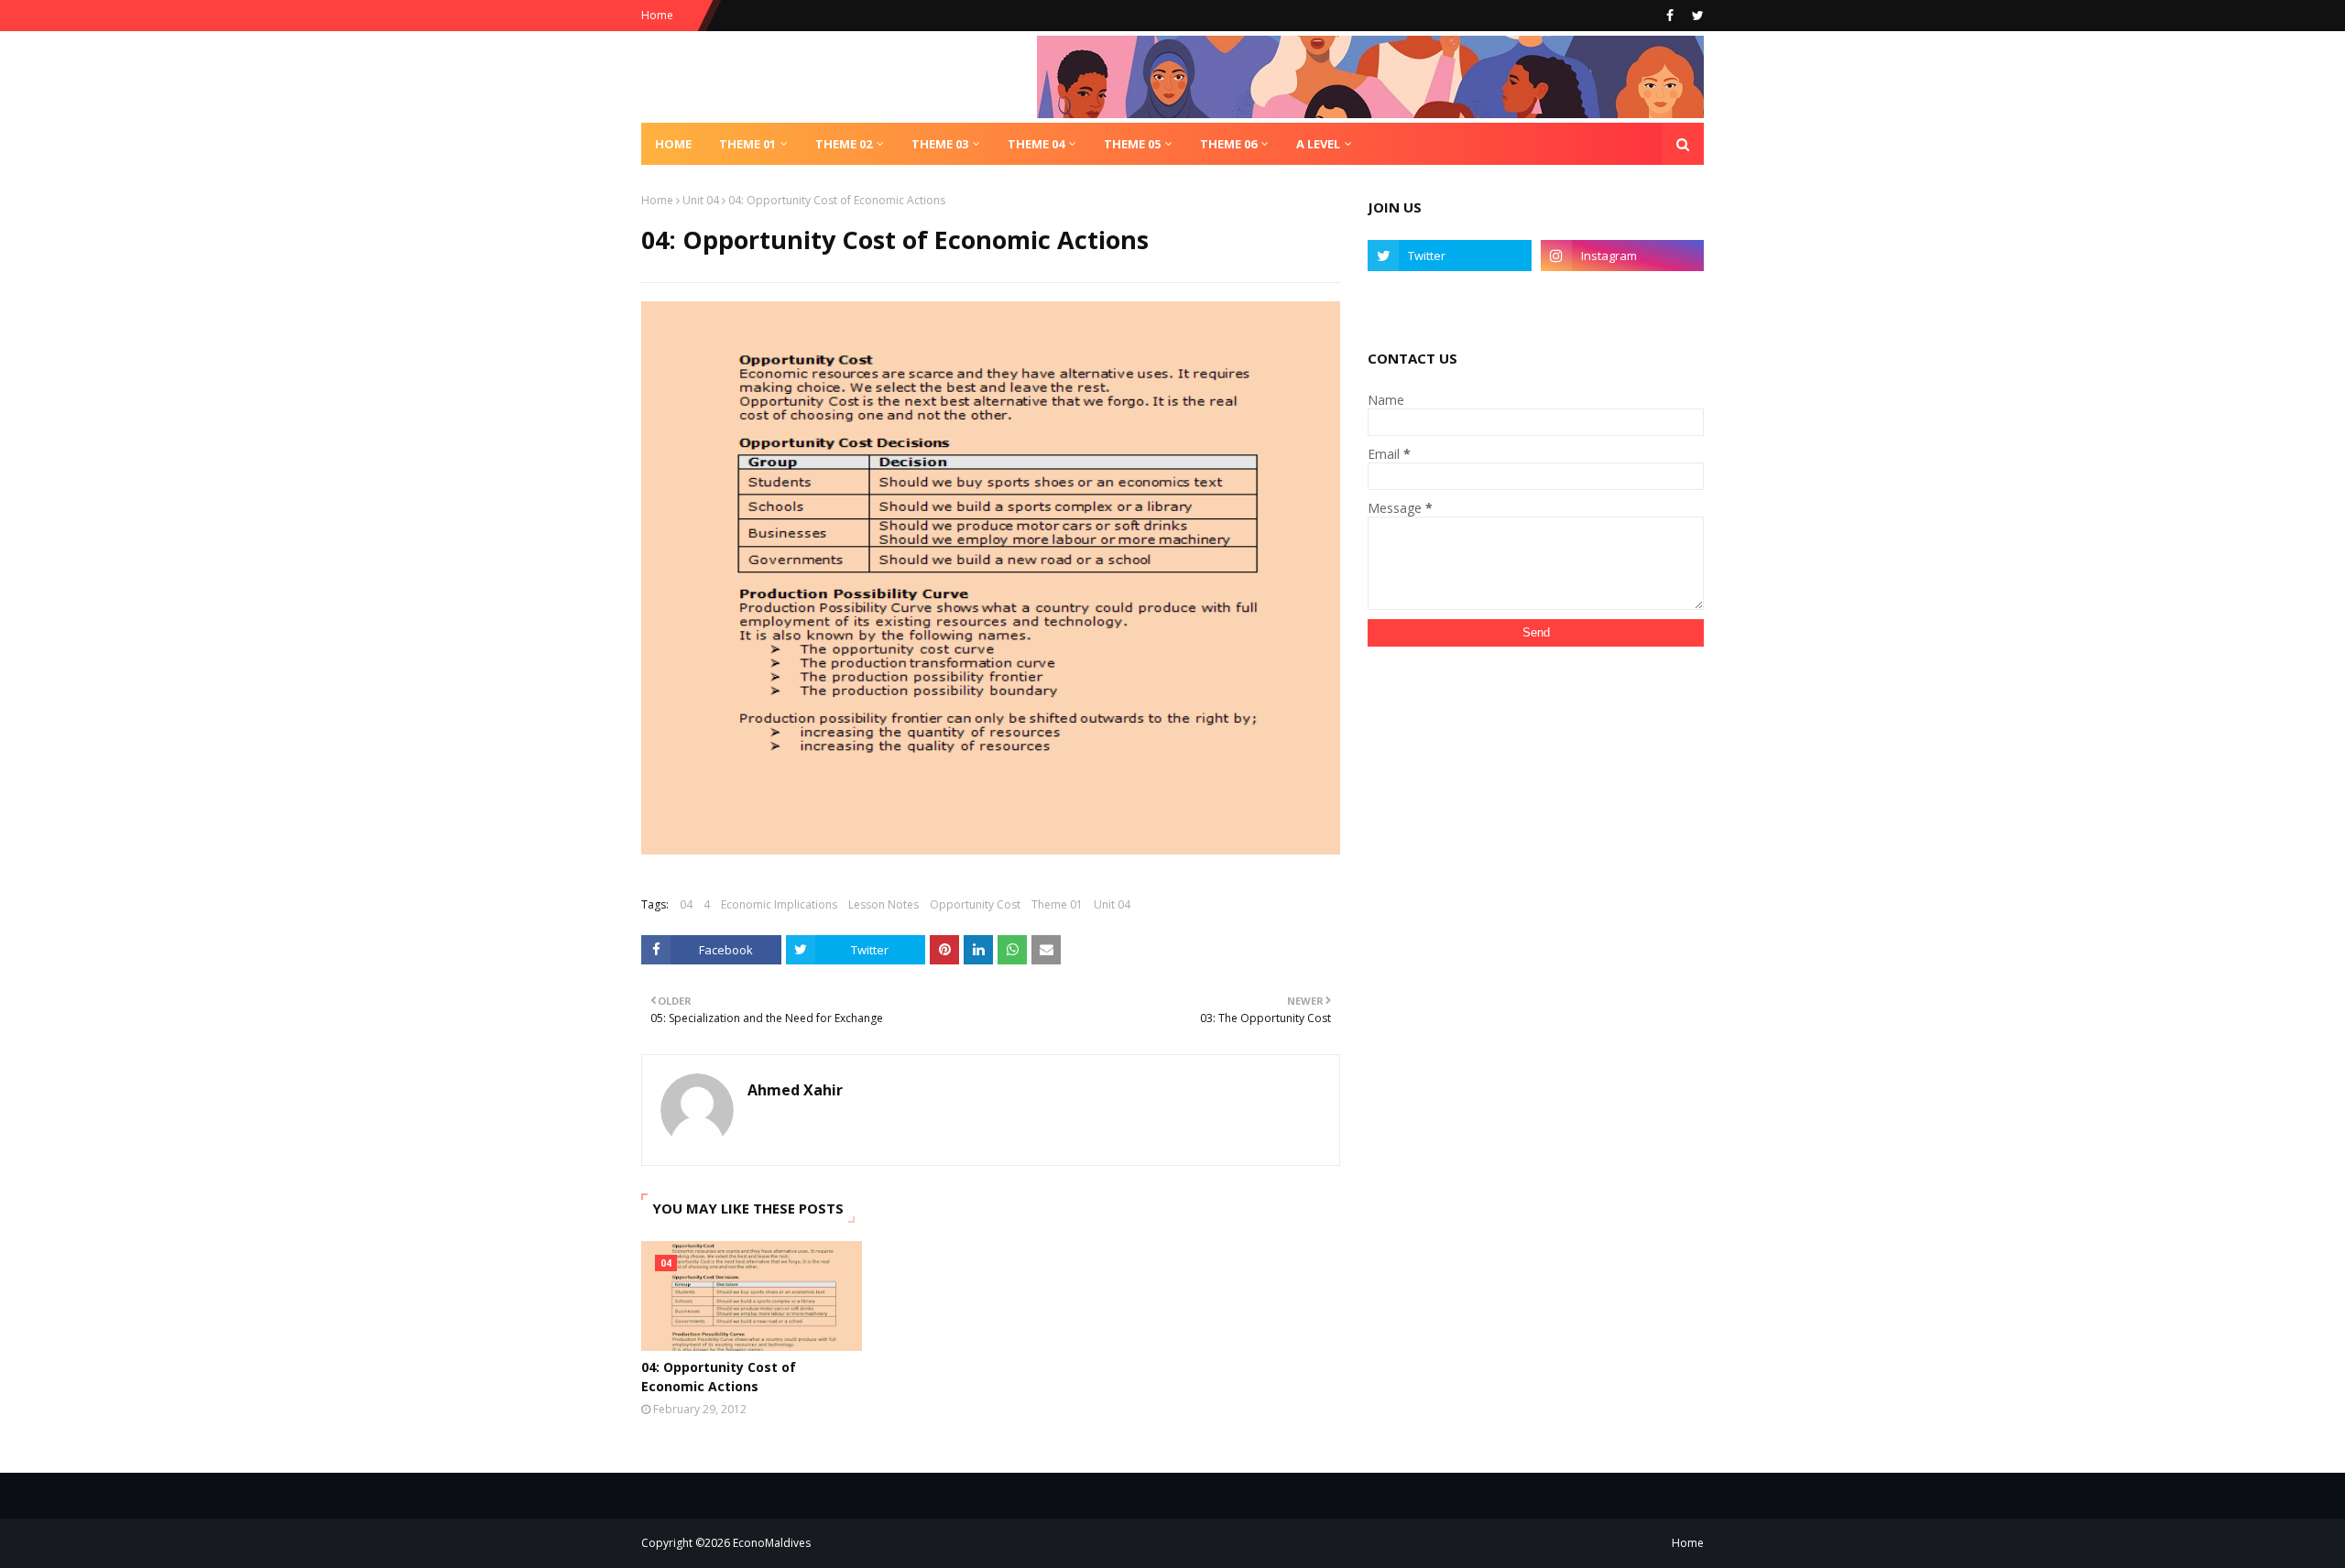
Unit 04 (701, 200)
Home (657, 15)
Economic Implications (779, 904)
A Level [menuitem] (1318, 144)
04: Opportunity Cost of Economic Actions (719, 1377)
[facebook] (1670, 16)
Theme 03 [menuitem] (940, 144)
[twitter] (1696, 16)
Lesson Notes (883, 904)
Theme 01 (1057, 904)
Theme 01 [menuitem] (747, 144)
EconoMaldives (772, 1543)
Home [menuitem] (673, 144)
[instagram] (1622, 256)
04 (686, 904)
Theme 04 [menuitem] (1036, 144)
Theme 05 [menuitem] (1132, 144)
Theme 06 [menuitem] (1228, 144)
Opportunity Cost (975, 904)
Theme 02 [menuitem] (844, 144)
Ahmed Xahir (795, 1090)
